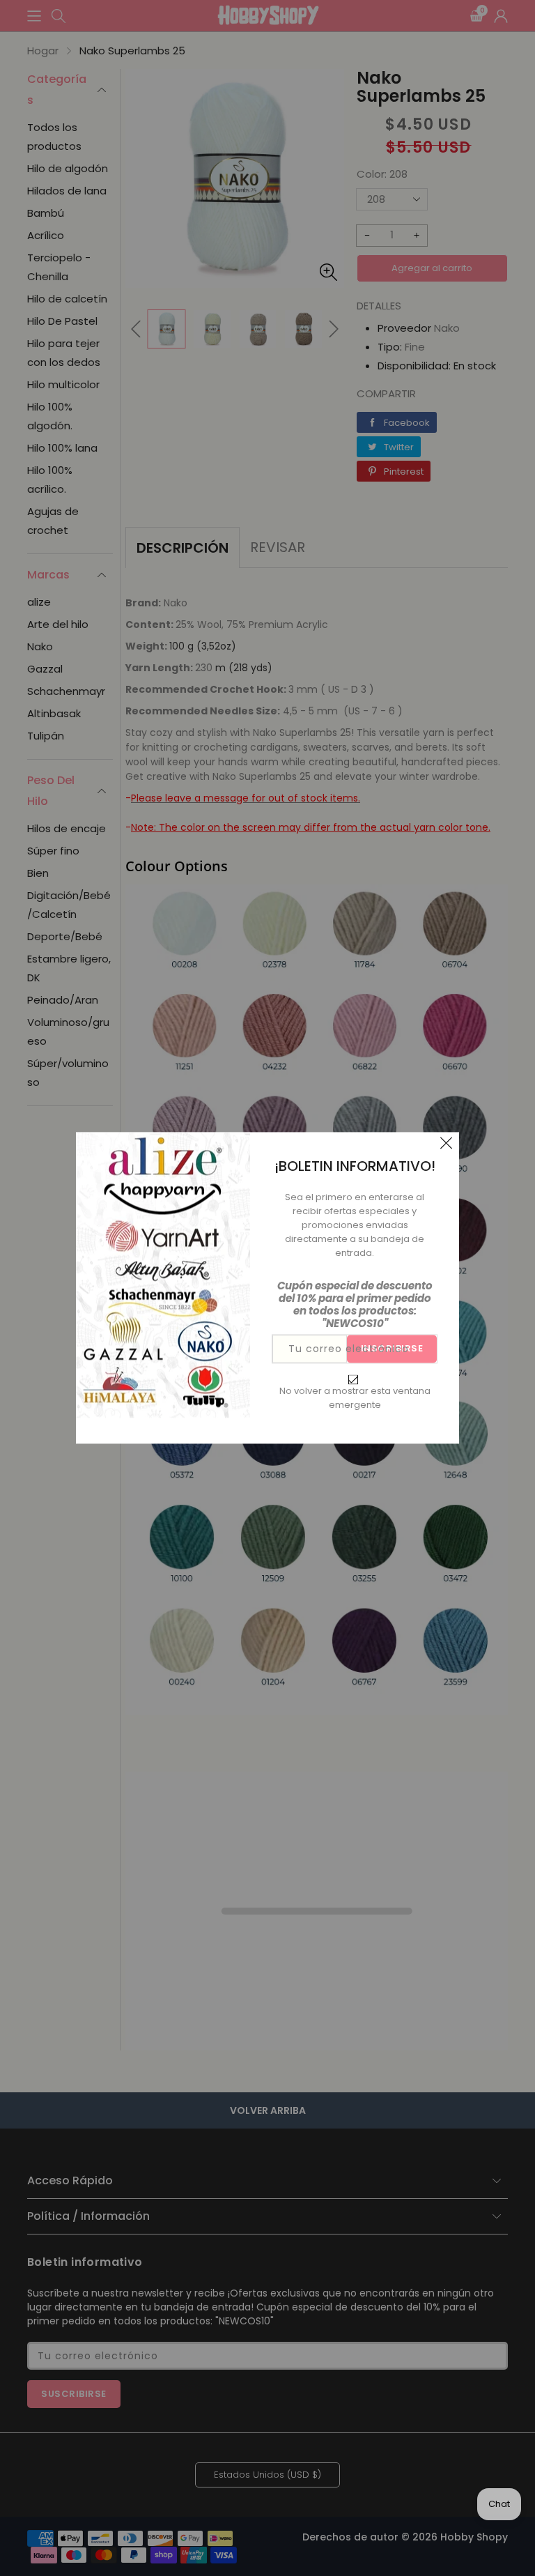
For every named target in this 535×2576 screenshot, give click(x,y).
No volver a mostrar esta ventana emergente (355, 1398)
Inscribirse (392, 1349)
